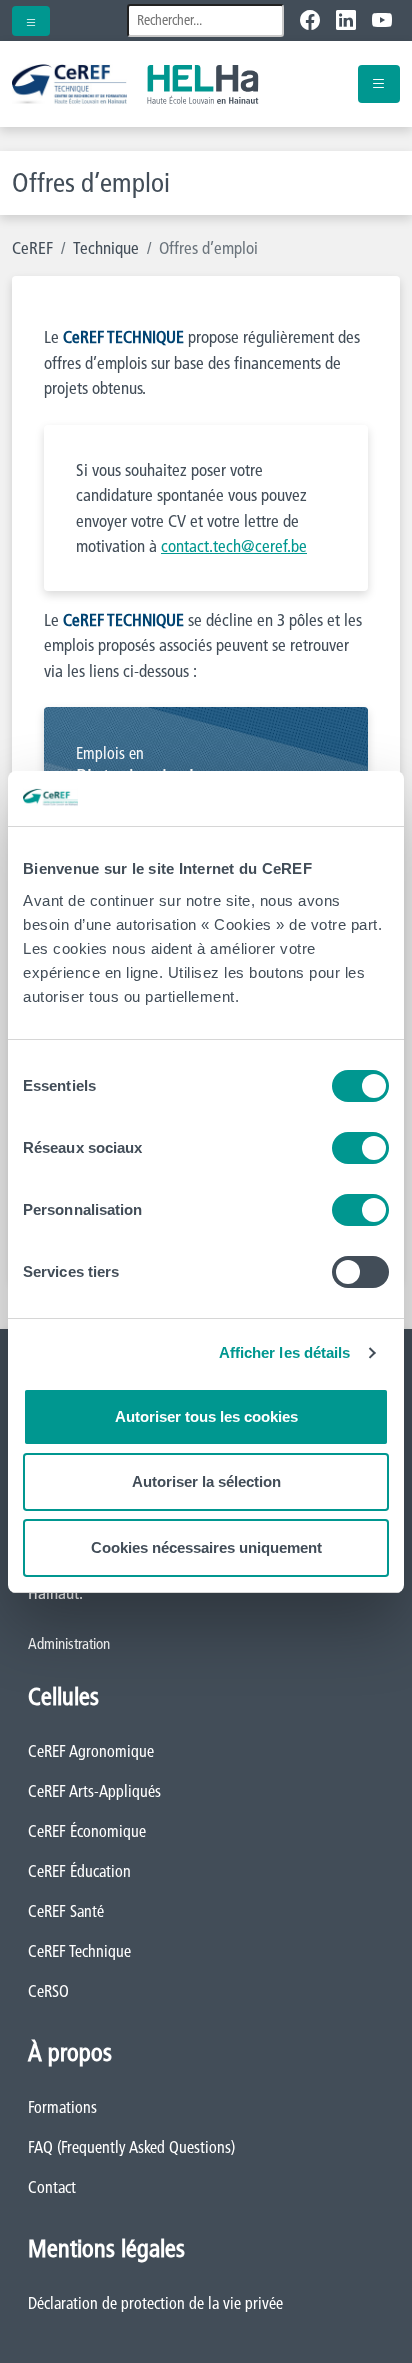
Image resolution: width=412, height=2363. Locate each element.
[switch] (360, 1148)
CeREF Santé (66, 1911)
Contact (52, 2187)
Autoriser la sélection (206, 1481)
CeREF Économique (87, 1831)
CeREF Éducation (79, 1871)
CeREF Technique (79, 1951)
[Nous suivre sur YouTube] (382, 20)
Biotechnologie (140, 767)
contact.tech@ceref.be (234, 545)
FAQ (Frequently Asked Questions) (131, 2147)
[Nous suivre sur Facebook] (314, 20)
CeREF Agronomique (91, 1751)
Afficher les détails (285, 1352)
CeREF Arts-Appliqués (94, 1791)
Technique (106, 247)
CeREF (32, 247)
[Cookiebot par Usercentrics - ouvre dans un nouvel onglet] (301, 799)
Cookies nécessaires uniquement (206, 1547)
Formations (62, 2107)
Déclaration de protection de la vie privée (155, 2303)
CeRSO (48, 1991)
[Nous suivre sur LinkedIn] (346, 20)
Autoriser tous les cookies (206, 1416)
